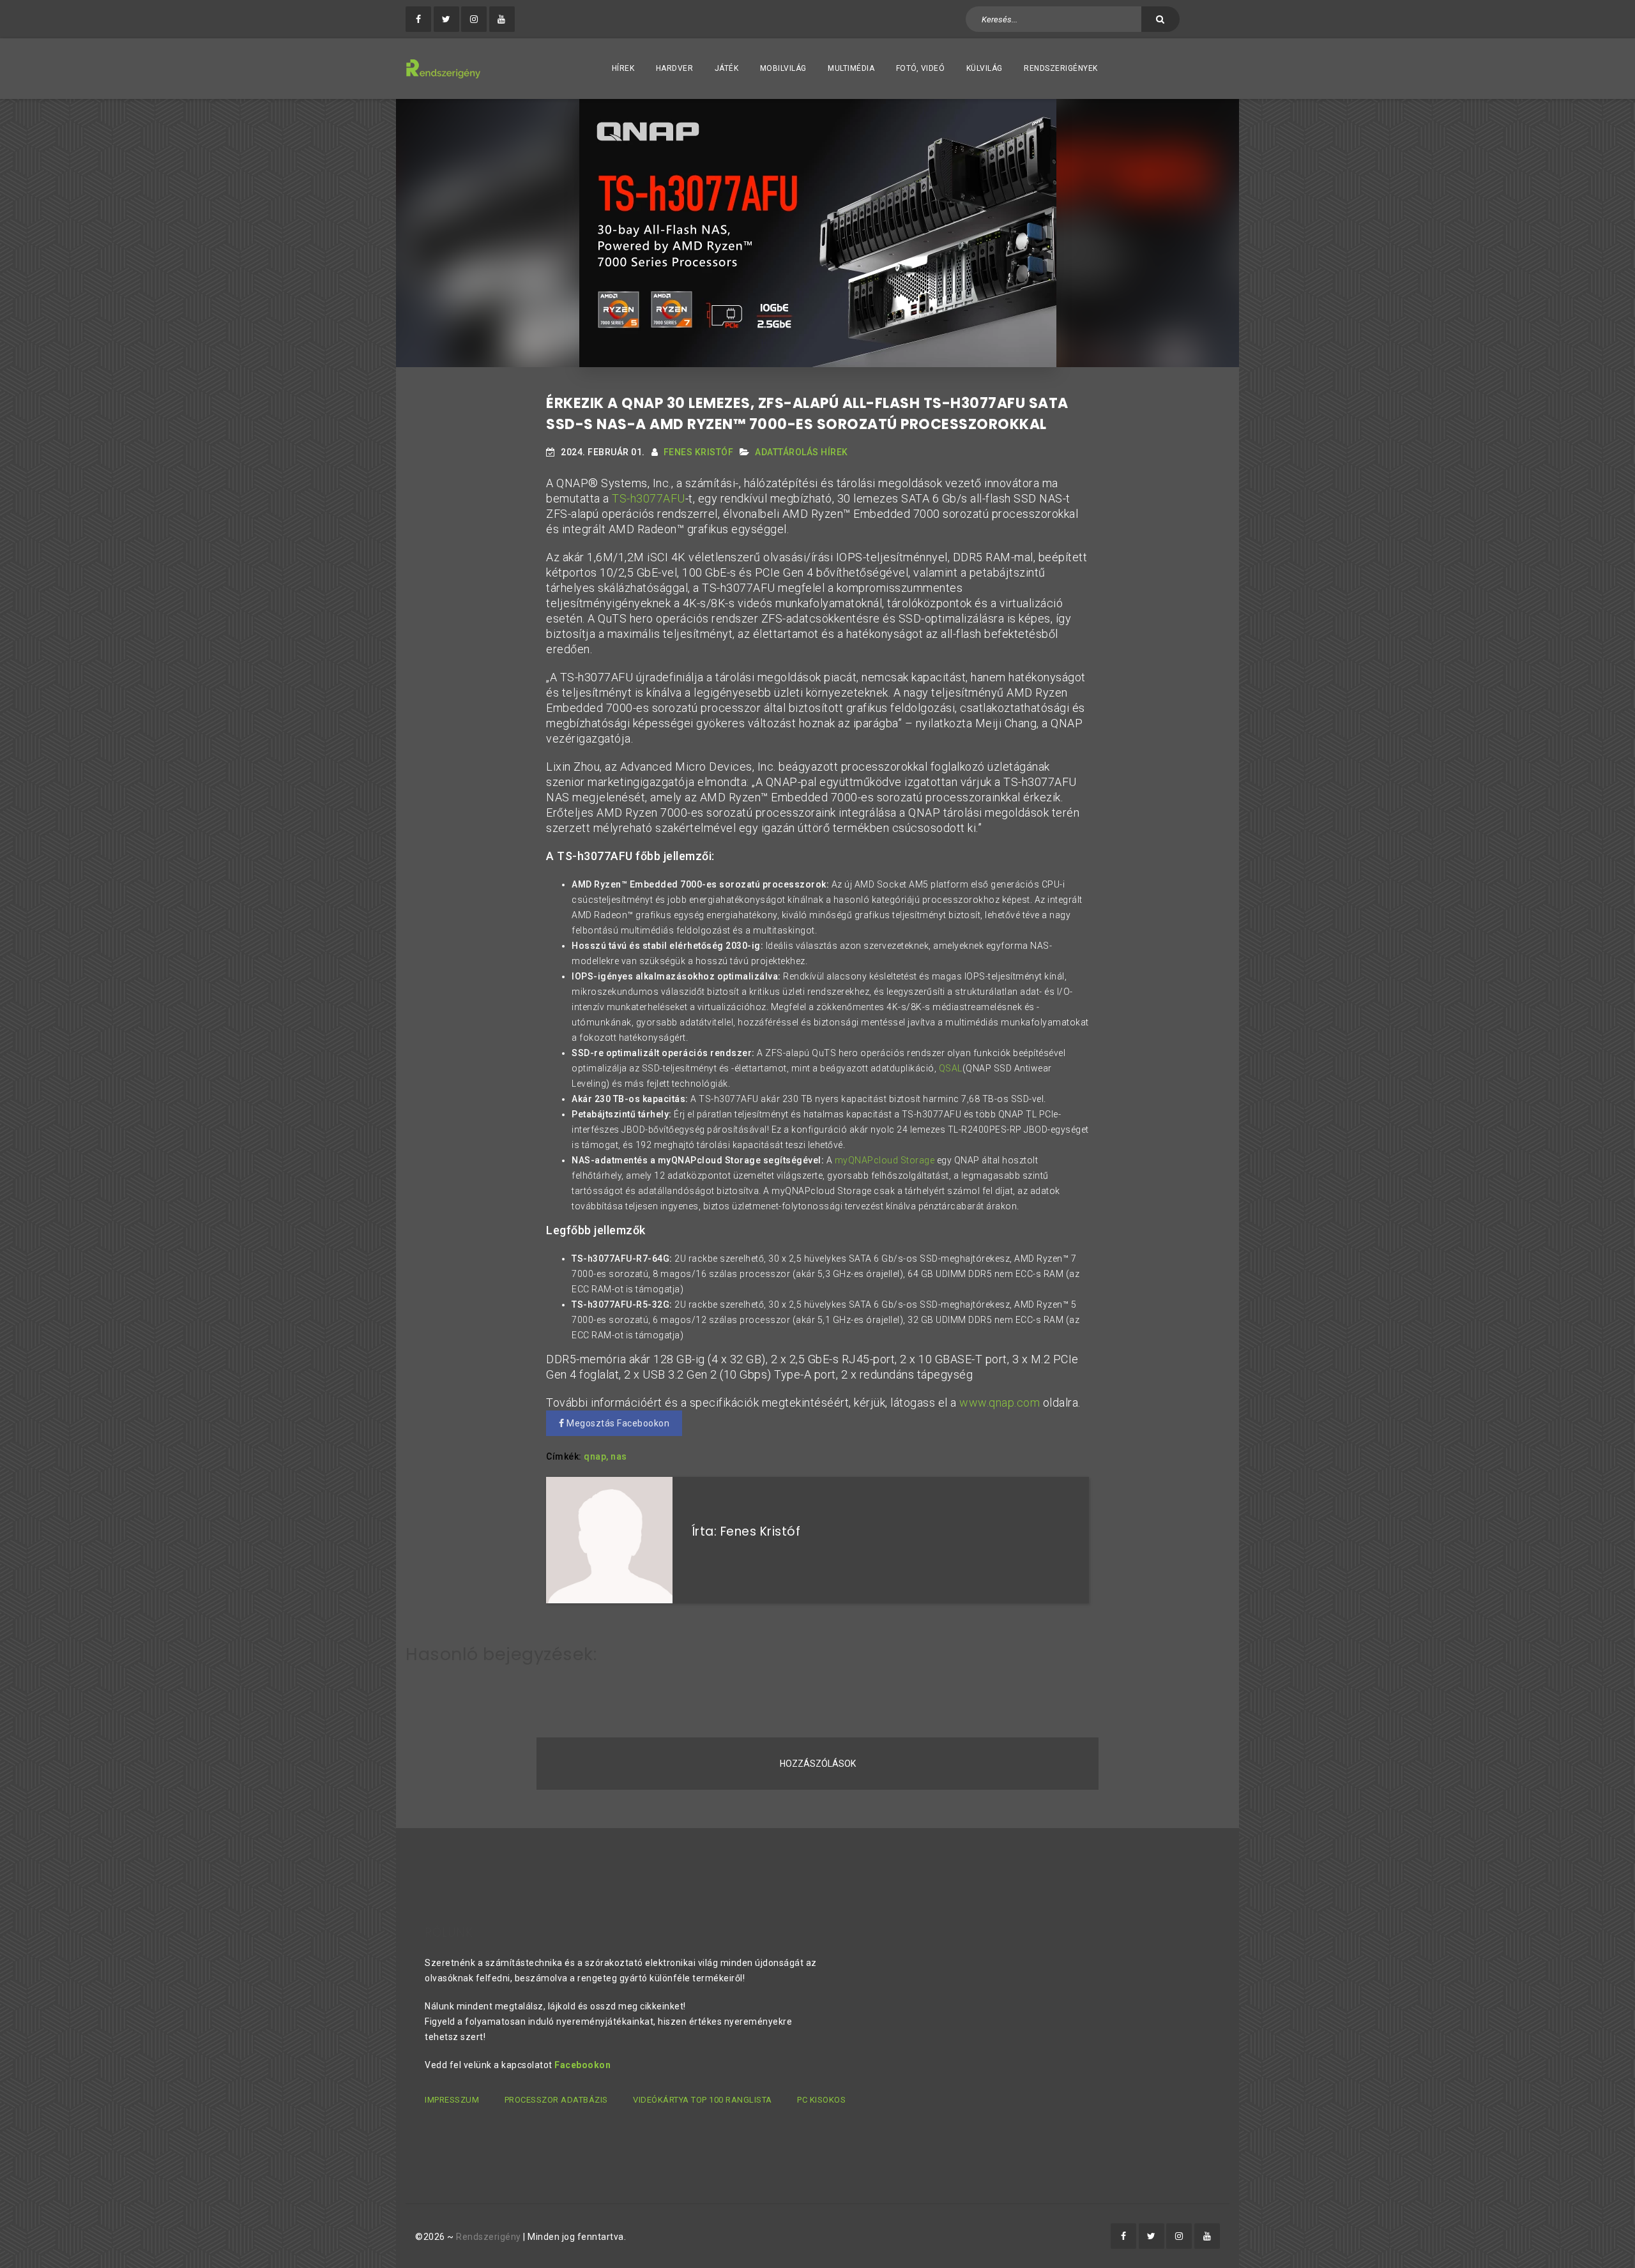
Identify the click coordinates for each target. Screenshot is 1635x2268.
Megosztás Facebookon (617, 1423)
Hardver (675, 68)
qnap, (596, 1456)
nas (619, 1456)
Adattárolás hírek (802, 452)
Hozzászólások (818, 1764)
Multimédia (851, 68)
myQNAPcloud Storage (885, 1160)
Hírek (623, 68)
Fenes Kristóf (699, 452)
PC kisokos (821, 2100)
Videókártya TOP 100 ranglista (703, 2100)
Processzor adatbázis (556, 2100)
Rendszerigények (1061, 68)
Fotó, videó (921, 68)
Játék (727, 68)
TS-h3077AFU (649, 498)
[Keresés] (1160, 19)
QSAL (951, 1068)
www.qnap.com (1000, 1402)
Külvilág (985, 68)
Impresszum (452, 2100)
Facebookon (582, 2065)
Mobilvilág (783, 68)
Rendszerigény (489, 2237)
